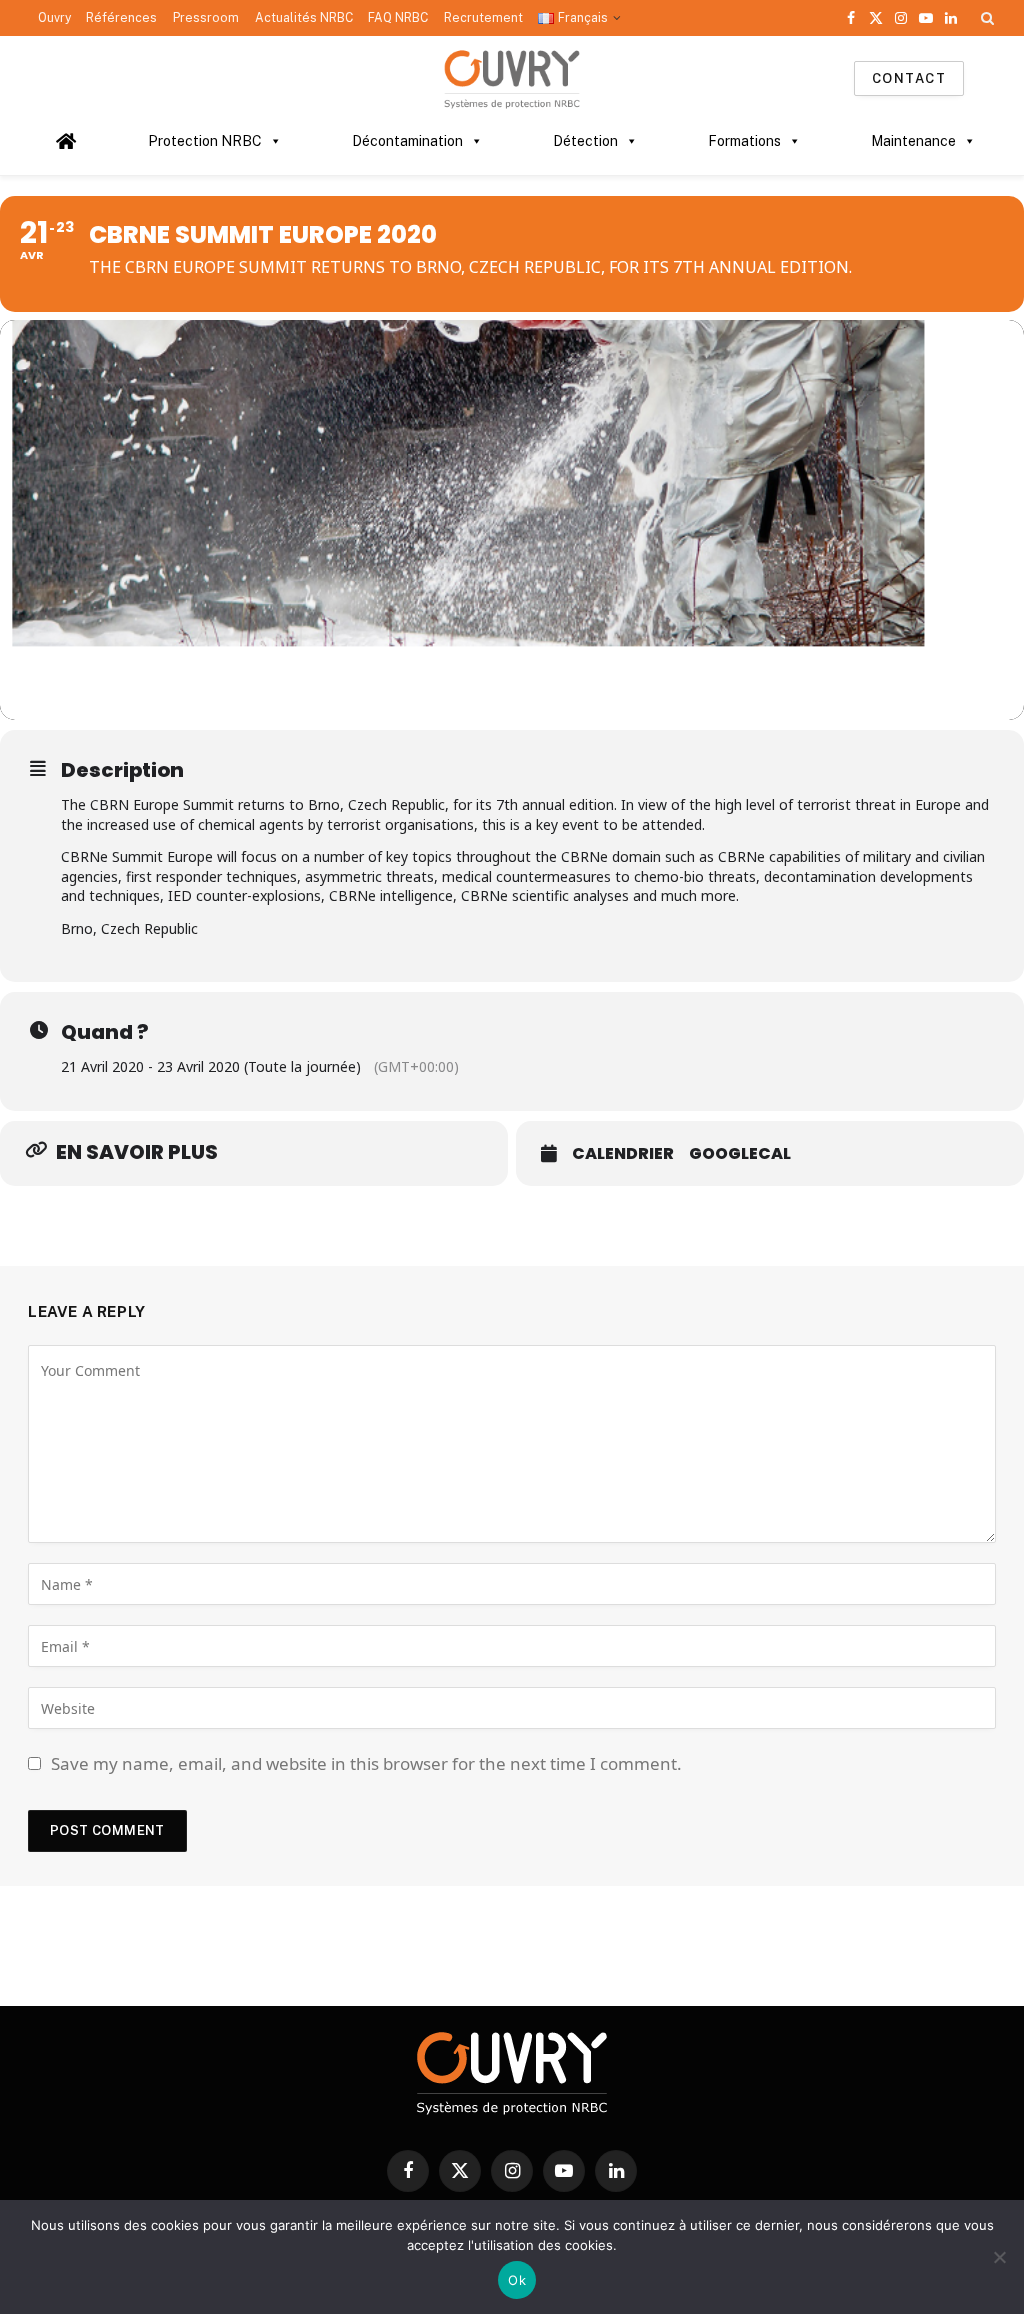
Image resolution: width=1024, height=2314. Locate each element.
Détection (585, 141)
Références (121, 18)
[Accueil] (66, 141)
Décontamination (407, 141)
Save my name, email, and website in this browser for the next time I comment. (366, 1763)
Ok (517, 2280)
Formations (744, 141)
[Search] (985, 18)
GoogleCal (740, 1154)
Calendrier (623, 1154)
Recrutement (483, 18)
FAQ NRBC (398, 18)
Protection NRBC (205, 141)
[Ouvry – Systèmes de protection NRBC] (511, 78)
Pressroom (206, 18)
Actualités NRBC (304, 18)
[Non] (999, 2257)
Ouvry (54, 18)
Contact (909, 78)
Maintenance (913, 141)
